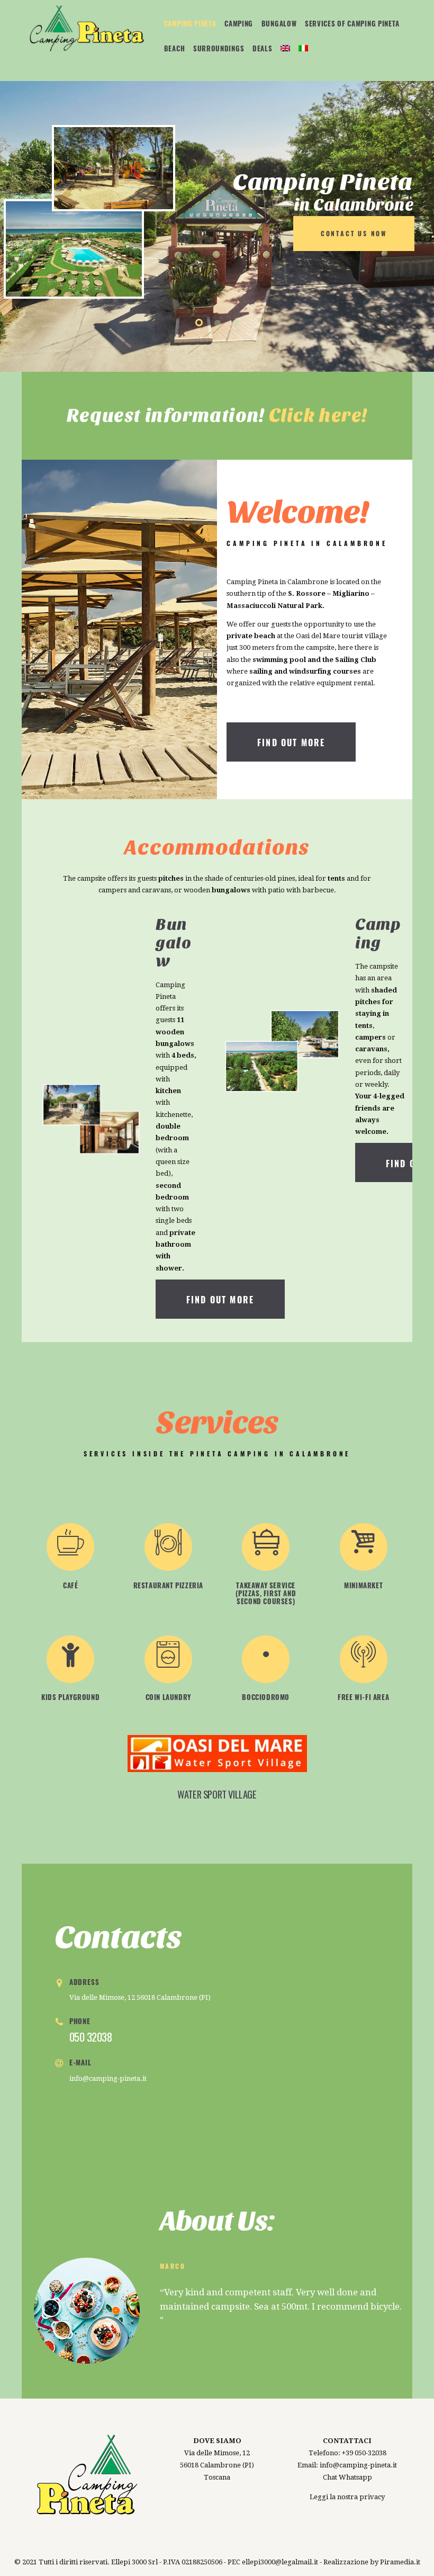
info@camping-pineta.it (108, 2078)
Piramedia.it (400, 2562)
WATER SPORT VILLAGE (217, 1794)
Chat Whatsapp (347, 2477)
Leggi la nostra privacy (347, 2497)
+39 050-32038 (364, 2453)
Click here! (318, 415)
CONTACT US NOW (354, 233)
